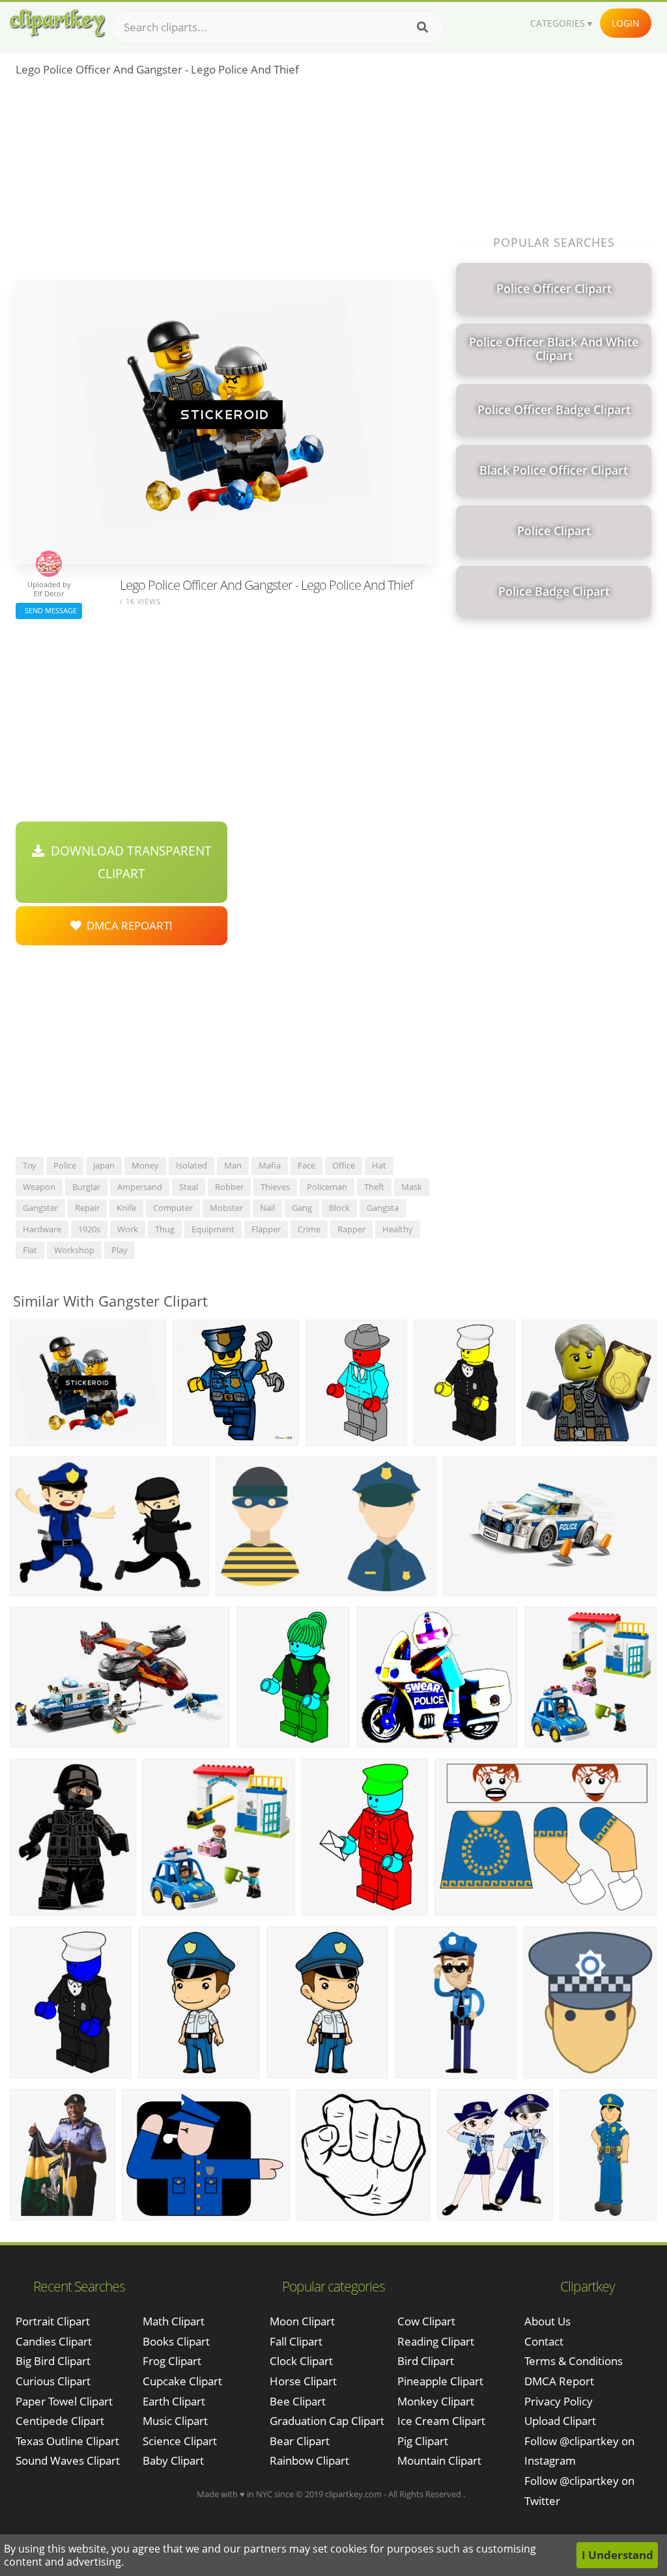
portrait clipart (53, 2321)
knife (126, 1208)
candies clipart (54, 2341)
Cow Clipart (426, 2321)
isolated (192, 1165)
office (344, 1165)
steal (189, 1187)
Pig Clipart (423, 2441)
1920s (89, 1229)
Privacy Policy (559, 2401)
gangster (40, 1208)
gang (302, 1208)
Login (626, 23)
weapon (39, 1187)
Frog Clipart (172, 2361)
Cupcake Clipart (182, 2381)
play (120, 1250)
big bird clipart (53, 2361)
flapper (266, 1229)
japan (104, 1165)
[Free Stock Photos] (57, 23)
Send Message (49, 610)
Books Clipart (176, 2341)
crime (309, 1229)
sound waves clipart (68, 2460)
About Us (547, 2321)
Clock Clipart (301, 2361)
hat (379, 1165)
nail (267, 1208)
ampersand (140, 1187)
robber (229, 1187)
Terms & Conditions (574, 2361)
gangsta (383, 1208)
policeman (327, 1187)
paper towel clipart (64, 2401)
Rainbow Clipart (309, 2460)
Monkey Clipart (436, 2401)
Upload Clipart (560, 2421)
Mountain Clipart (439, 2460)
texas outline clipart (67, 2441)
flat (30, 1250)
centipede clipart (60, 2421)
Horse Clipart (303, 2381)
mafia (270, 1165)
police (65, 1165)
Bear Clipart (300, 2441)
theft (374, 1187)
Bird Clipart (426, 2361)
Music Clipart (175, 2421)
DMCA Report (559, 2381)
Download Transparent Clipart (128, 862)
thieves (275, 1187)
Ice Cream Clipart (441, 2421)
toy (30, 1165)
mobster (226, 1208)
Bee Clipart (298, 2401)
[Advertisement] (224, 183)
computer (173, 1208)
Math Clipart (174, 2321)
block (339, 1208)
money (145, 1165)
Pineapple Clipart (440, 2381)
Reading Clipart (436, 2341)
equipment (213, 1229)
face (306, 1165)
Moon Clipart (302, 2321)
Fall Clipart (296, 2341)
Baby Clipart (173, 2460)
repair (87, 1208)
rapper (351, 1229)
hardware (42, 1229)
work (128, 1229)
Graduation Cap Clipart (327, 2421)
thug (165, 1229)
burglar (86, 1187)
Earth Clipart (174, 2401)
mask (412, 1187)
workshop (74, 1250)
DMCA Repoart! (127, 925)
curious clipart (53, 2381)
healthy (398, 1229)
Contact (544, 2341)
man (233, 1165)
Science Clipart (180, 2441)
